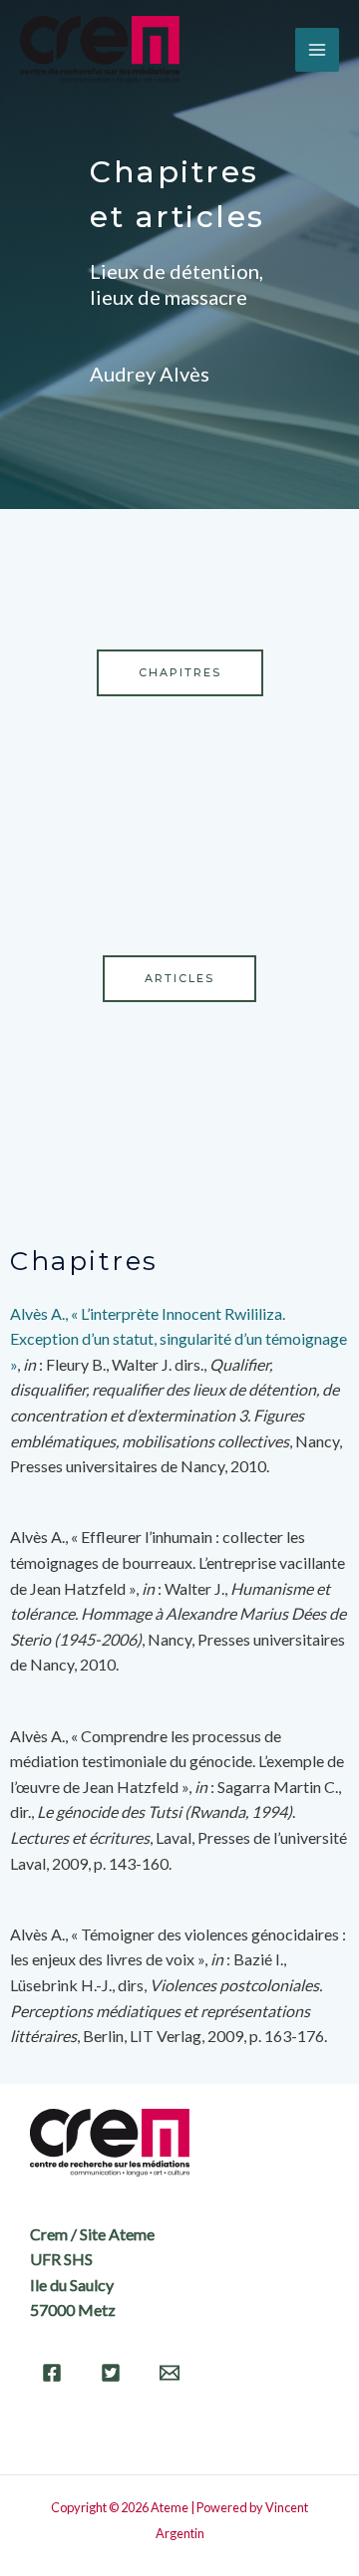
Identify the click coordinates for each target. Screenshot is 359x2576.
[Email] (170, 2373)
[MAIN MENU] (317, 50)
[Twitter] (111, 2373)
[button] (180, 673)
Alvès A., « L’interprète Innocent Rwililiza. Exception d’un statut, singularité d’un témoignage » (179, 1339)
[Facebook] (52, 2373)
